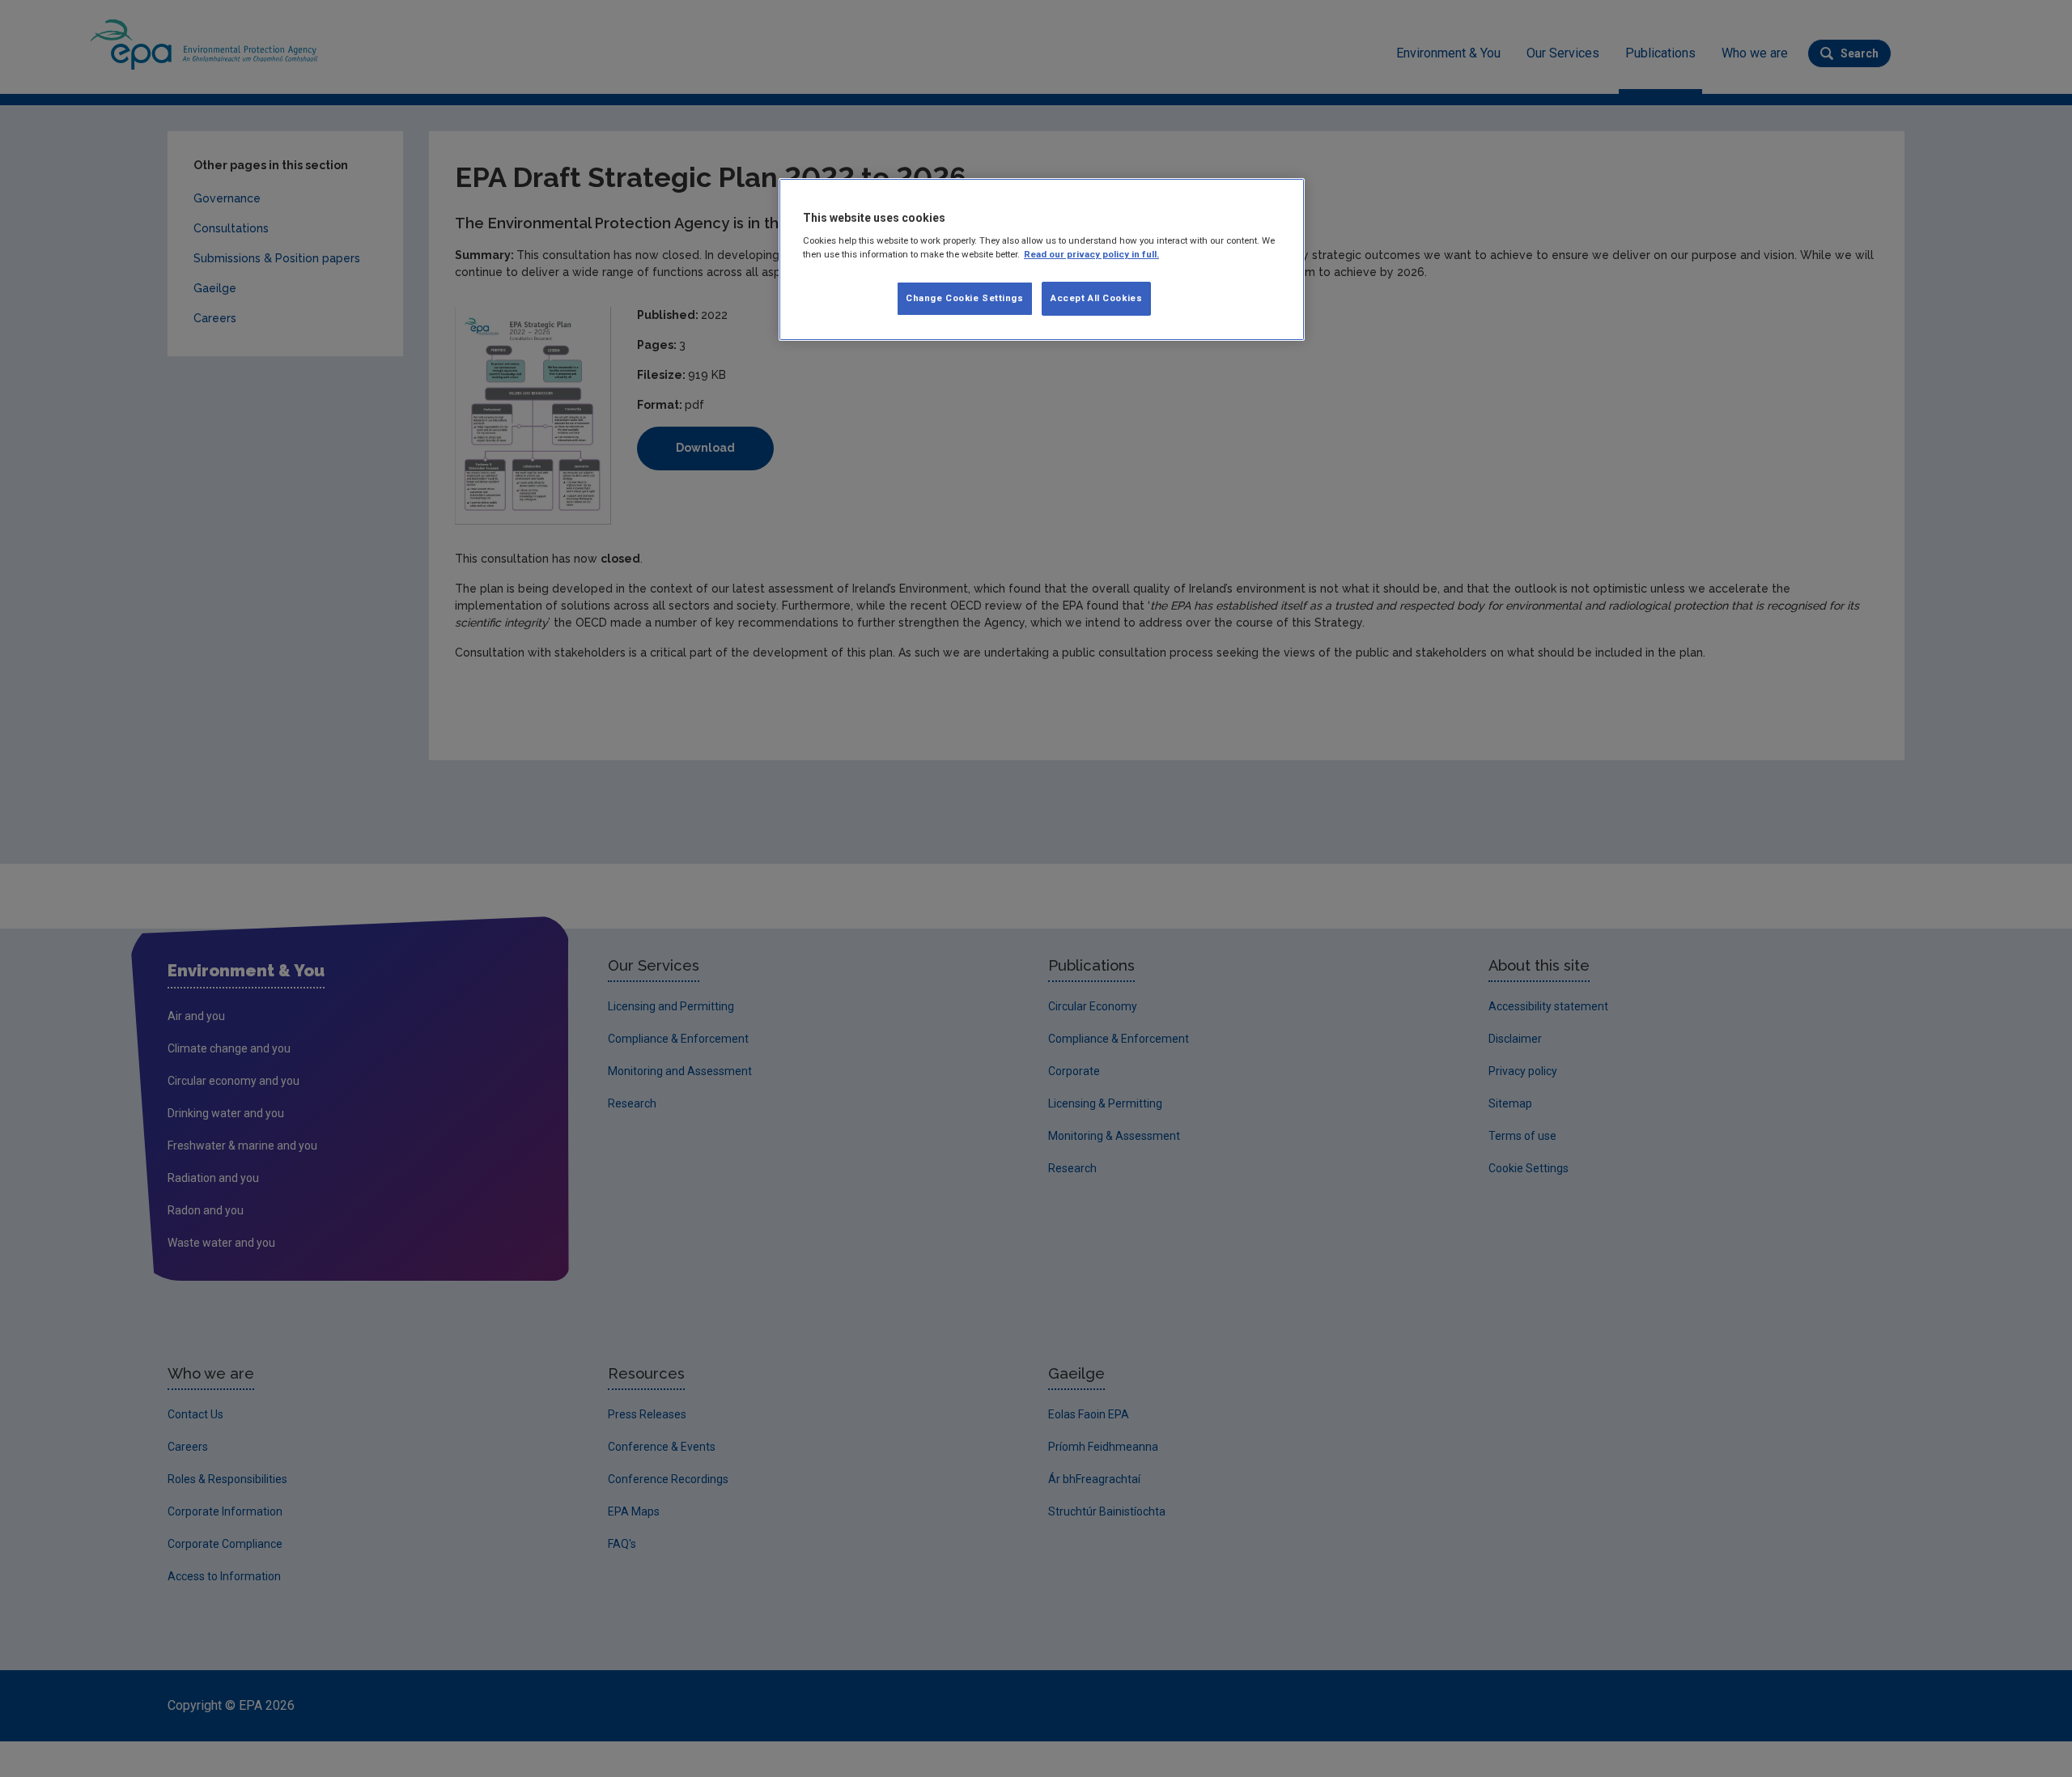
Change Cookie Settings (965, 298)
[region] (1042, 260)
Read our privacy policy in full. (1091, 254)
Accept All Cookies (1096, 298)
